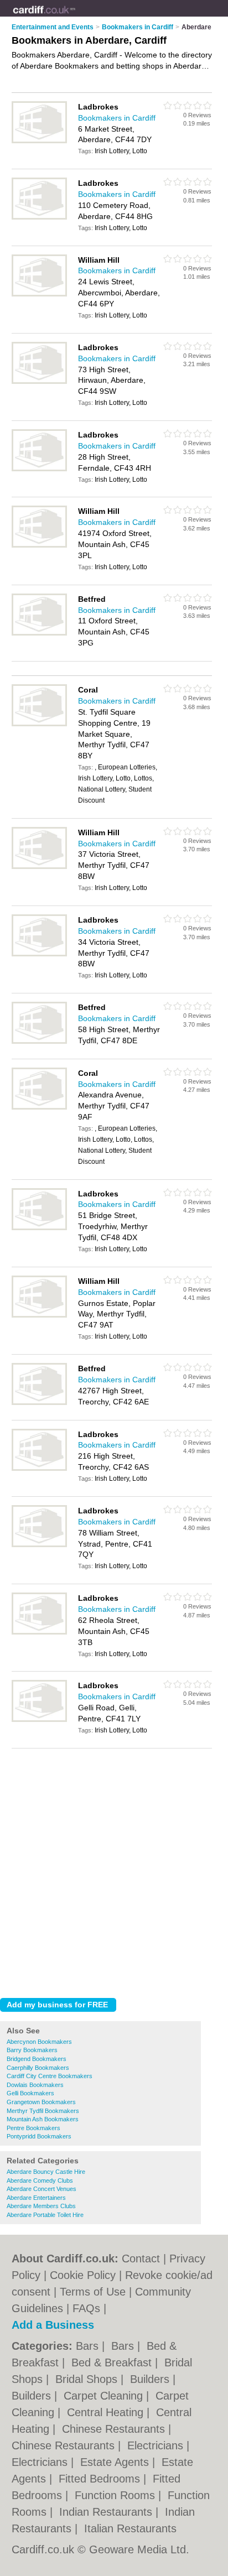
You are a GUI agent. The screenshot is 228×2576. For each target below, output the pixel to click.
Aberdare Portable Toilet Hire (45, 2215)
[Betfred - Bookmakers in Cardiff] (39, 633)
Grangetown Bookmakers (41, 2102)
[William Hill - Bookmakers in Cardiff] (39, 294)
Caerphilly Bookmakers (38, 2068)
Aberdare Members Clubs (41, 2206)
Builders (151, 2379)
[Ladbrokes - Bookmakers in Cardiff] (39, 141)
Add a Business (53, 2325)
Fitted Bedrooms (101, 2479)
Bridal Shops (88, 2379)
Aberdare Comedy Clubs (40, 2181)
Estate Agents (116, 2462)
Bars (89, 2346)
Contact (141, 2258)
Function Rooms (116, 2495)
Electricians (157, 2445)
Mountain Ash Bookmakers (43, 2119)
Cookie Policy (83, 2275)
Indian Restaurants (107, 2512)
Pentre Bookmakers (33, 2128)
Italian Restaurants (130, 2528)
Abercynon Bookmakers (39, 2042)
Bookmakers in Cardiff (117, 118)
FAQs (86, 2308)
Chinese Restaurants (115, 2429)
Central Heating (107, 2412)
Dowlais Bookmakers (35, 2085)
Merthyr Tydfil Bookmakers (43, 2111)
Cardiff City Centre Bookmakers (50, 2076)
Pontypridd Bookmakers (39, 2136)
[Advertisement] (114, 1870)
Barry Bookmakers (32, 2050)
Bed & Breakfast (113, 2362)
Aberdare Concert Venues (42, 2189)
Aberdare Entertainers (36, 2198)
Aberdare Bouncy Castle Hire (46, 2172)
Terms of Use (93, 2292)
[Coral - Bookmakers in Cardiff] (39, 724)
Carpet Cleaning (105, 2396)
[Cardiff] (76, 17)
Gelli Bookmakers (30, 2093)
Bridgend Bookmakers (37, 2059)
